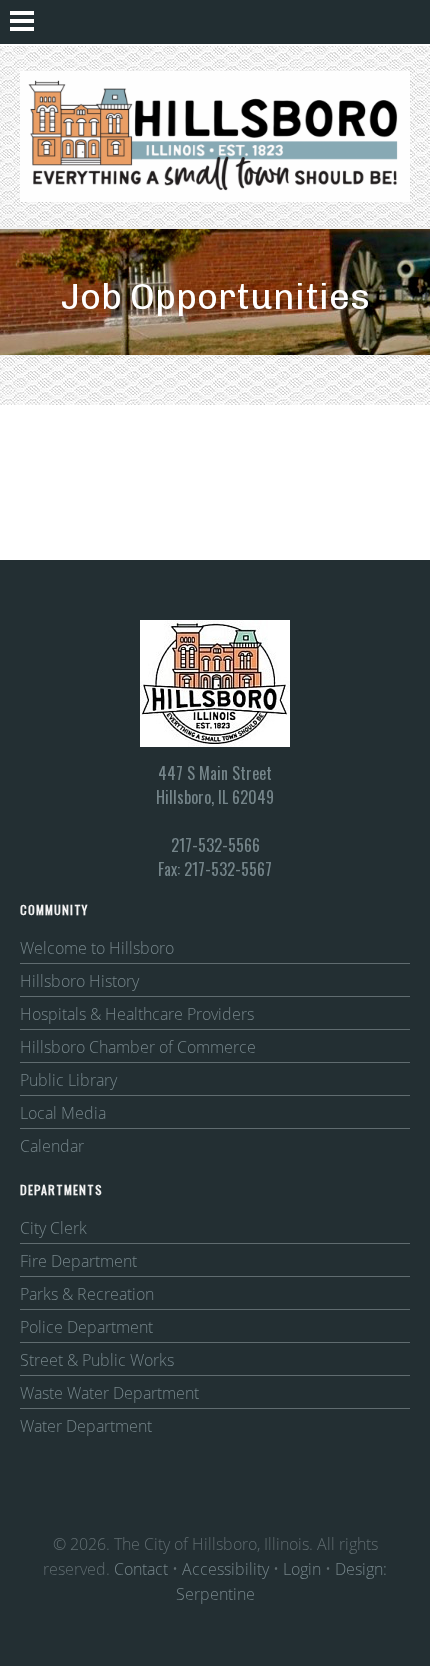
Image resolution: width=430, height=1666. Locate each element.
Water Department (86, 1426)
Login (302, 1569)
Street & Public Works (97, 1360)
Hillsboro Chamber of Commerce (138, 1047)
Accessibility (225, 1569)
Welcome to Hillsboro (97, 948)
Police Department (86, 1327)
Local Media (63, 1113)
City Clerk (53, 1228)
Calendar (52, 1146)
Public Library (68, 1080)
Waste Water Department (109, 1393)
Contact (141, 1569)
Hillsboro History (79, 981)
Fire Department (78, 1261)
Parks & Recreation (87, 1294)
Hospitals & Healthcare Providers (137, 1014)
